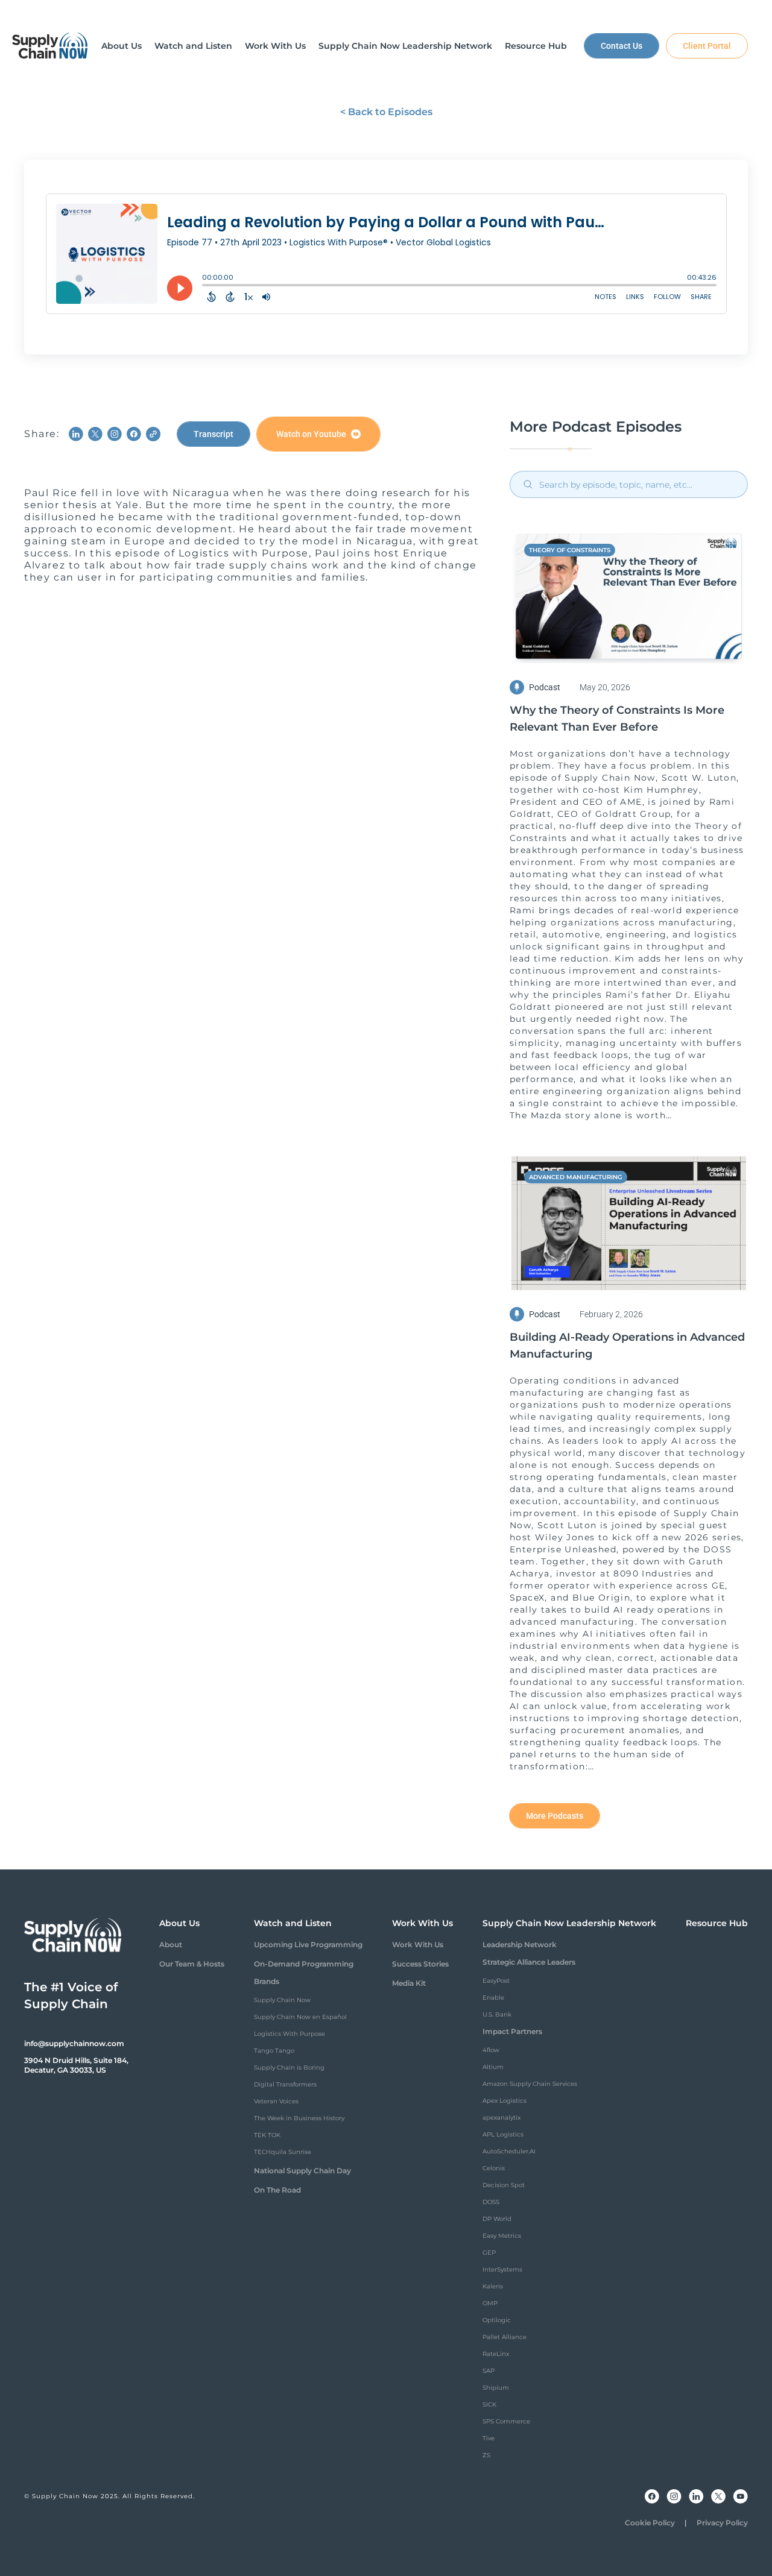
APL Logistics (503, 2134)
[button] (122, 46)
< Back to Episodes (386, 112)
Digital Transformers (285, 2084)
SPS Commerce (506, 2421)
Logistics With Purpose (289, 2034)
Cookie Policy (650, 2523)
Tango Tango (274, 2051)
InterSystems (502, 2269)
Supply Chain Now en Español (300, 2017)
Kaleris (493, 2286)
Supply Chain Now (282, 2000)
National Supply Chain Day (302, 2171)
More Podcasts (555, 1816)
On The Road (277, 2190)
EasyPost (496, 1981)
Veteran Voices (276, 2101)
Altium (493, 2067)
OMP (490, 2303)
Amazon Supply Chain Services (530, 2084)
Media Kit (409, 1983)
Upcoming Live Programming (308, 1945)
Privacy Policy (722, 2523)
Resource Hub (717, 1923)
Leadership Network (520, 1945)
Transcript (214, 434)
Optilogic (497, 2320)
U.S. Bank (497, 2014)
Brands (267, 1981)
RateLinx (496, 2354)
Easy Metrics (502, 2236)
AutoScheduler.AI (509, 2151)
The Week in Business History (299, 2118)
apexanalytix (501, 2118)
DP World (497, 2219)
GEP (489, 2253)
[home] (50, 46)
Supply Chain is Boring (289, 2067)
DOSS (491, 2202)
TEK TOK (267, 2135)
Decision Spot (504, 2185)
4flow (491, 2050)
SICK (489, 2404)
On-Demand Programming (304, 1964)
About (171, 1945)
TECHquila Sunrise (283, 2152)
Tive (489, 2438)
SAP (489, 2371)
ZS (486, 2455)
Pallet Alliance (505, 2337)
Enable (493, 1998)
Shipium (496, 2388)
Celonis (494, 2168)
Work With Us (418, 1945)
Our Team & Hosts (192, 1964)
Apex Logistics (505, 2101)
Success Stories (420, 1964)
